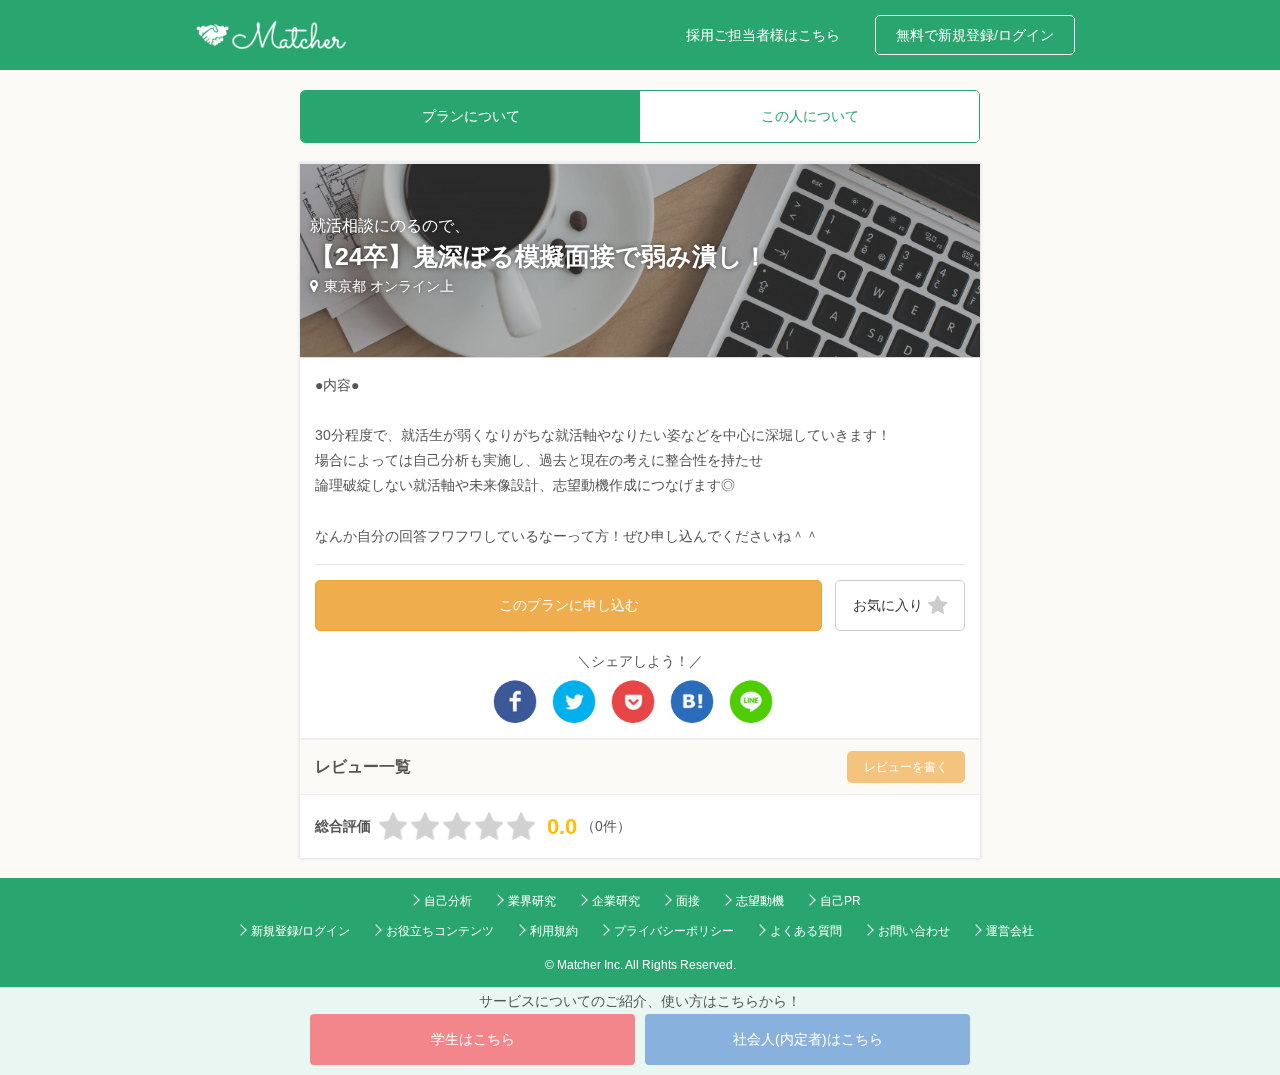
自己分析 (448, 901)
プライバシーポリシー (674, 931)
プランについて (471, 116)
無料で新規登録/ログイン (975, 35)
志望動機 (760, 901)
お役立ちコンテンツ (440, 931)
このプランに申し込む (569, 605)
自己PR (840, 901)
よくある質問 (806, 931)
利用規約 (554, 931)
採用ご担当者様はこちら (763, 35)
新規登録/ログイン (300, 931)
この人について (810, 116)
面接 (688, 901)
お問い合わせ (914, 931)
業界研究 (532, 901)
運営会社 (1010, 931)
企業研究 (616, 901)
